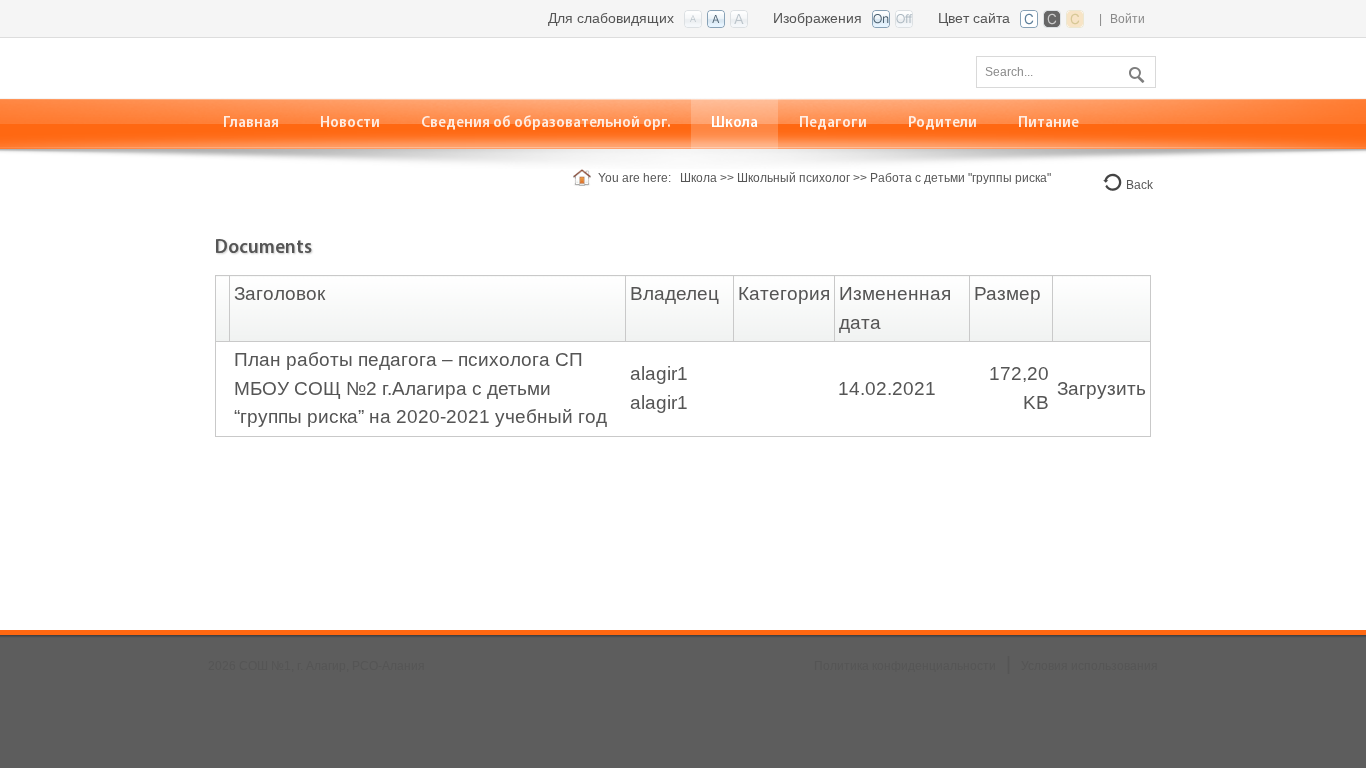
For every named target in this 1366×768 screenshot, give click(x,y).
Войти (1127, 19)
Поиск (1134, 71)
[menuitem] (251, 123)
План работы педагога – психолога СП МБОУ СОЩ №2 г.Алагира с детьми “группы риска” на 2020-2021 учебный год (420, 388)
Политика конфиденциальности (905, 666)
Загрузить (1101, 388)
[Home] (585, 178)
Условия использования (1089, 666)
